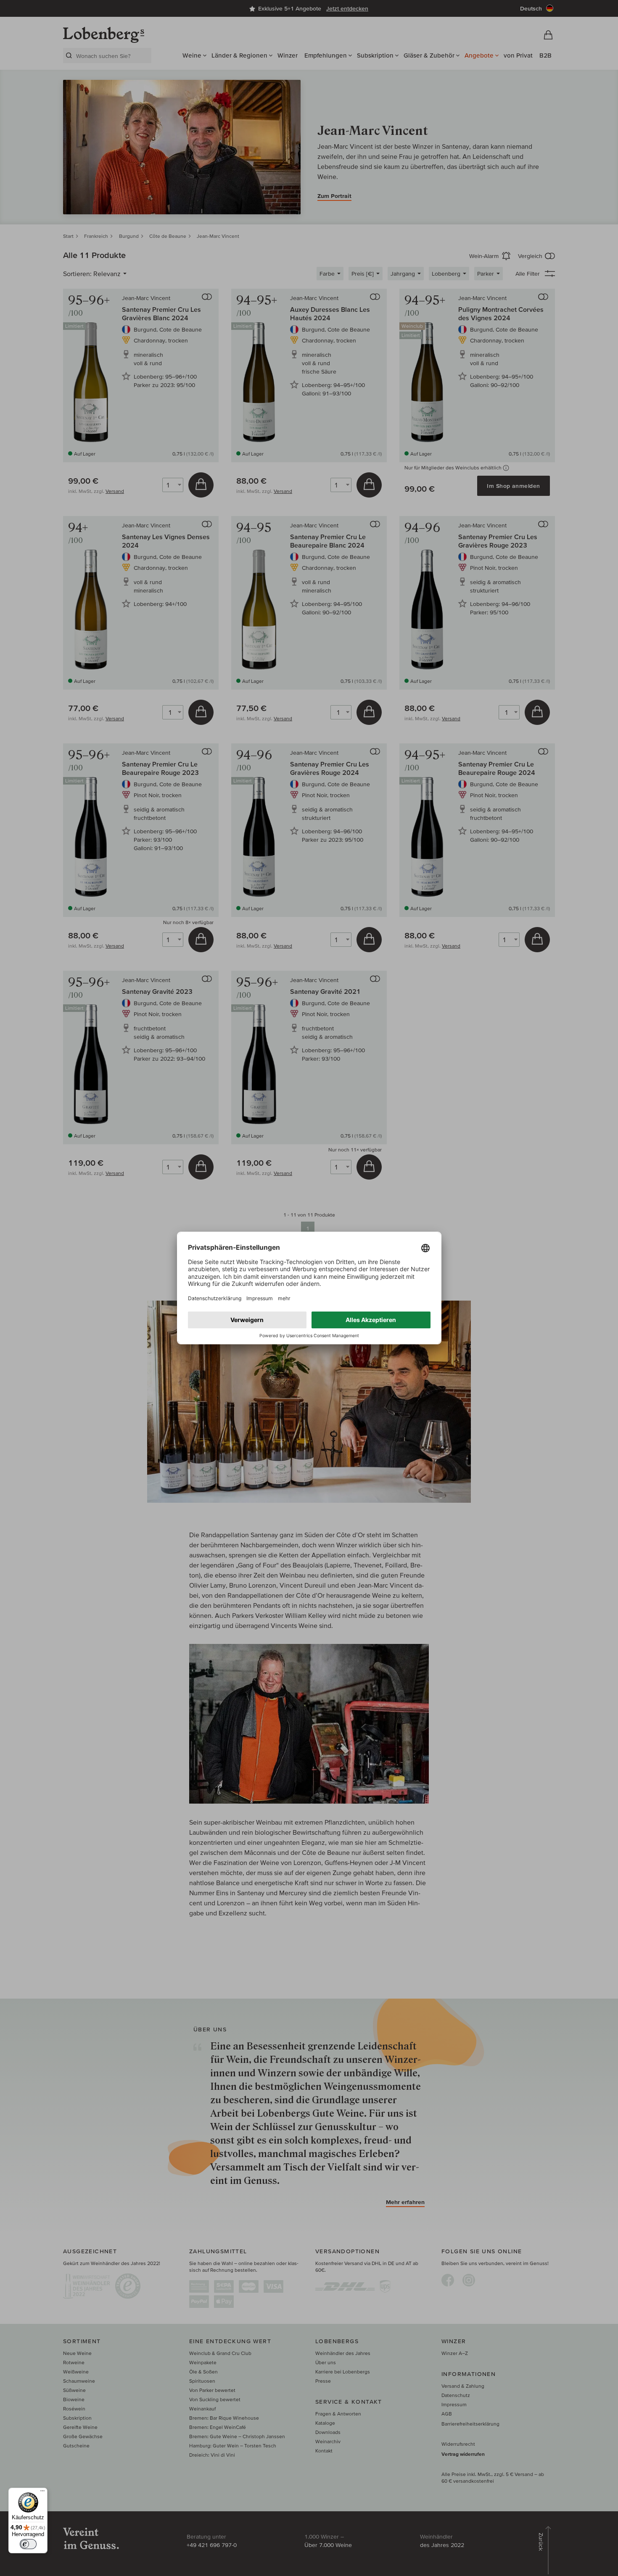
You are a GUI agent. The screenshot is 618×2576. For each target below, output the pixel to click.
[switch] (28, 2544)
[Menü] (42, 2493)
